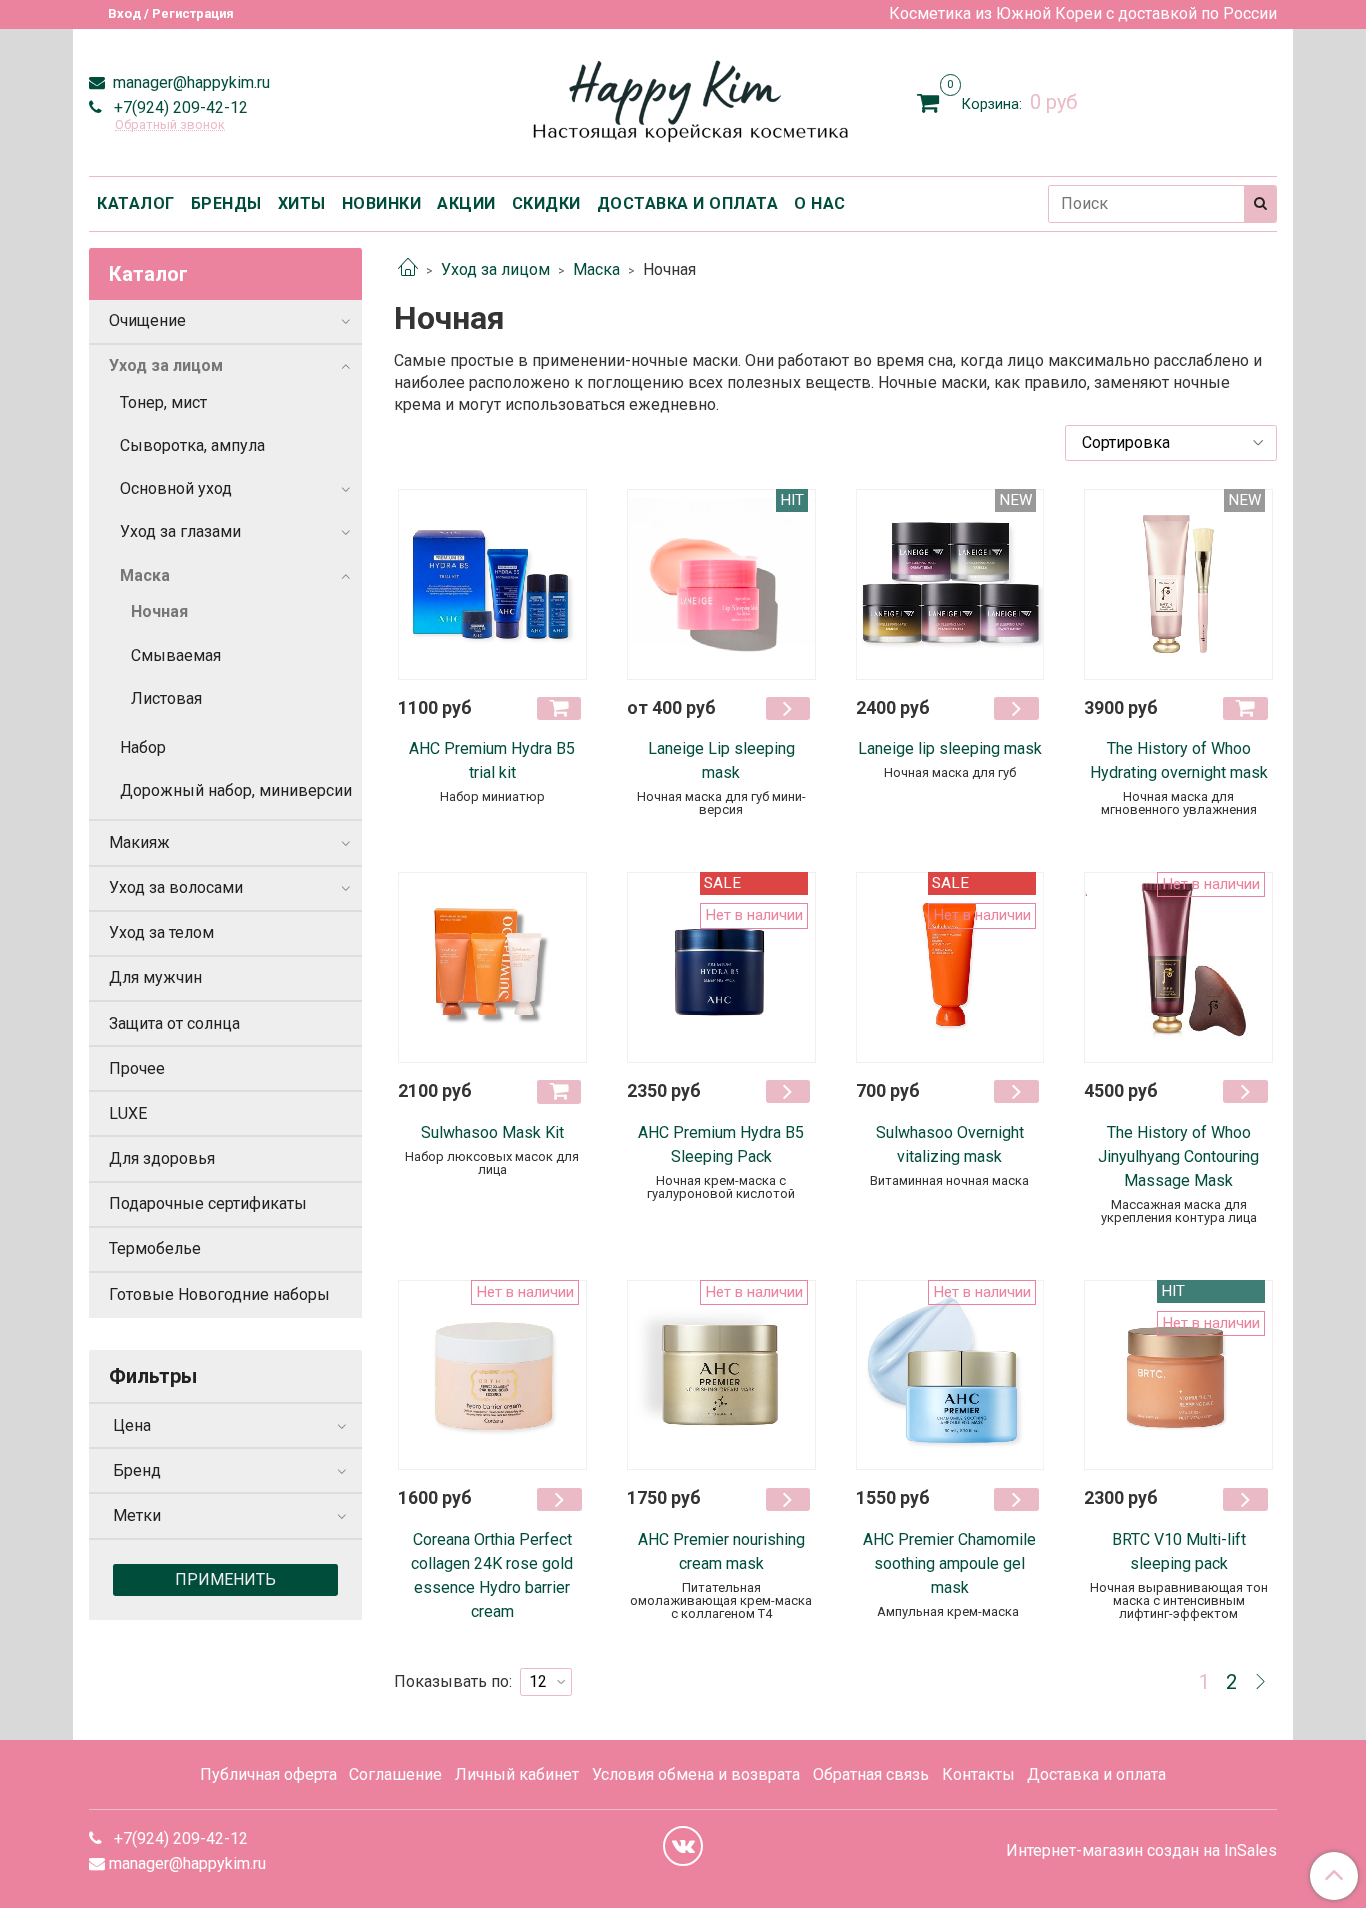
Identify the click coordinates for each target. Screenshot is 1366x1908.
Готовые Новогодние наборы (219, 1294)
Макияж (139, 842)
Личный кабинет (517, 1774)
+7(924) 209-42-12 (179, 107)
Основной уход (176, 488)
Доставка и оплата (1096, 1774)
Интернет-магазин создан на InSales (1141, 1851)
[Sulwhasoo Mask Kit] (492, 967)
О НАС (820, 203)
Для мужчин (155, 977)
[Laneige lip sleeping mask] (950, 584)
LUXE (128, 1113)
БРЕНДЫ (226, 203)
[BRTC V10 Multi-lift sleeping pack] (1178, 1375)
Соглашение (395, 1774)
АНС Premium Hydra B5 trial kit (492, 760)
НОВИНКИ (382, 203)
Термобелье (155, 1248)
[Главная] (408, 269)
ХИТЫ (302, 203)
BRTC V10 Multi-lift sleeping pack (1179, 1551)
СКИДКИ (546, 203)
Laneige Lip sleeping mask (721, 760)
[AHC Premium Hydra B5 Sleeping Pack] (721, 967)
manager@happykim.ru (189, 82)
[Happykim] (683, 98)
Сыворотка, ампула (192, 445)
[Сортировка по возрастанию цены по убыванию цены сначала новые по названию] (1171, 443)
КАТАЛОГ (136, 203)
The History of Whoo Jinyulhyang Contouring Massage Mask (1178, 1156)
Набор (143, 747)
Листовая (166, 698)
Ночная (159, 611)
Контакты (978, 1774)
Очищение (147, 320)
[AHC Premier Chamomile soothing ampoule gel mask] (950, 1375)
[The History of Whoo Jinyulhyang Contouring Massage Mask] (1178, 967)
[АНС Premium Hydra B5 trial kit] (492, 584)
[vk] (683, 1846)
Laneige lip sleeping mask (950, 748)
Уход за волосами (176, 887)
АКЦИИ (466, 203)
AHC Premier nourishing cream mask (721, 1551)
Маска (596, 269)
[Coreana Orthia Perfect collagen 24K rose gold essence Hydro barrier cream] (492, 1375)
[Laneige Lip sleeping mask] (721, 584)
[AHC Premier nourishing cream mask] (721, 1375)
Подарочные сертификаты (208, 1203)
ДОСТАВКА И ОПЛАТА (688, 203)
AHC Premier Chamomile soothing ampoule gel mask (949, 1563)
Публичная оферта (268, 1774)
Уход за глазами (180, 531)
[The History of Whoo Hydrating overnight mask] (1178, 584)
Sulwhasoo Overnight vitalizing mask (950, 1144)
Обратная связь (871, 1774)
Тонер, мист (163, 402)
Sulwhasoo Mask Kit (492, 1132)
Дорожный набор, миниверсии (236, 790)
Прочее (137, 1068)
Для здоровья (162, 1158)
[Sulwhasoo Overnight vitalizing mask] (950, 967)
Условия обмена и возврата (696, 1774)
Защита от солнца (174, 1023)
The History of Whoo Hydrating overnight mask (1179, 760)
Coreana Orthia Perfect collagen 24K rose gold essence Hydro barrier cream (492, 1575)
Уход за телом (161, 932)
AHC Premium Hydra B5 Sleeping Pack (721, 1144)
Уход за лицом (495, 269)
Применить (225, 1579)
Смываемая (176, 655)
